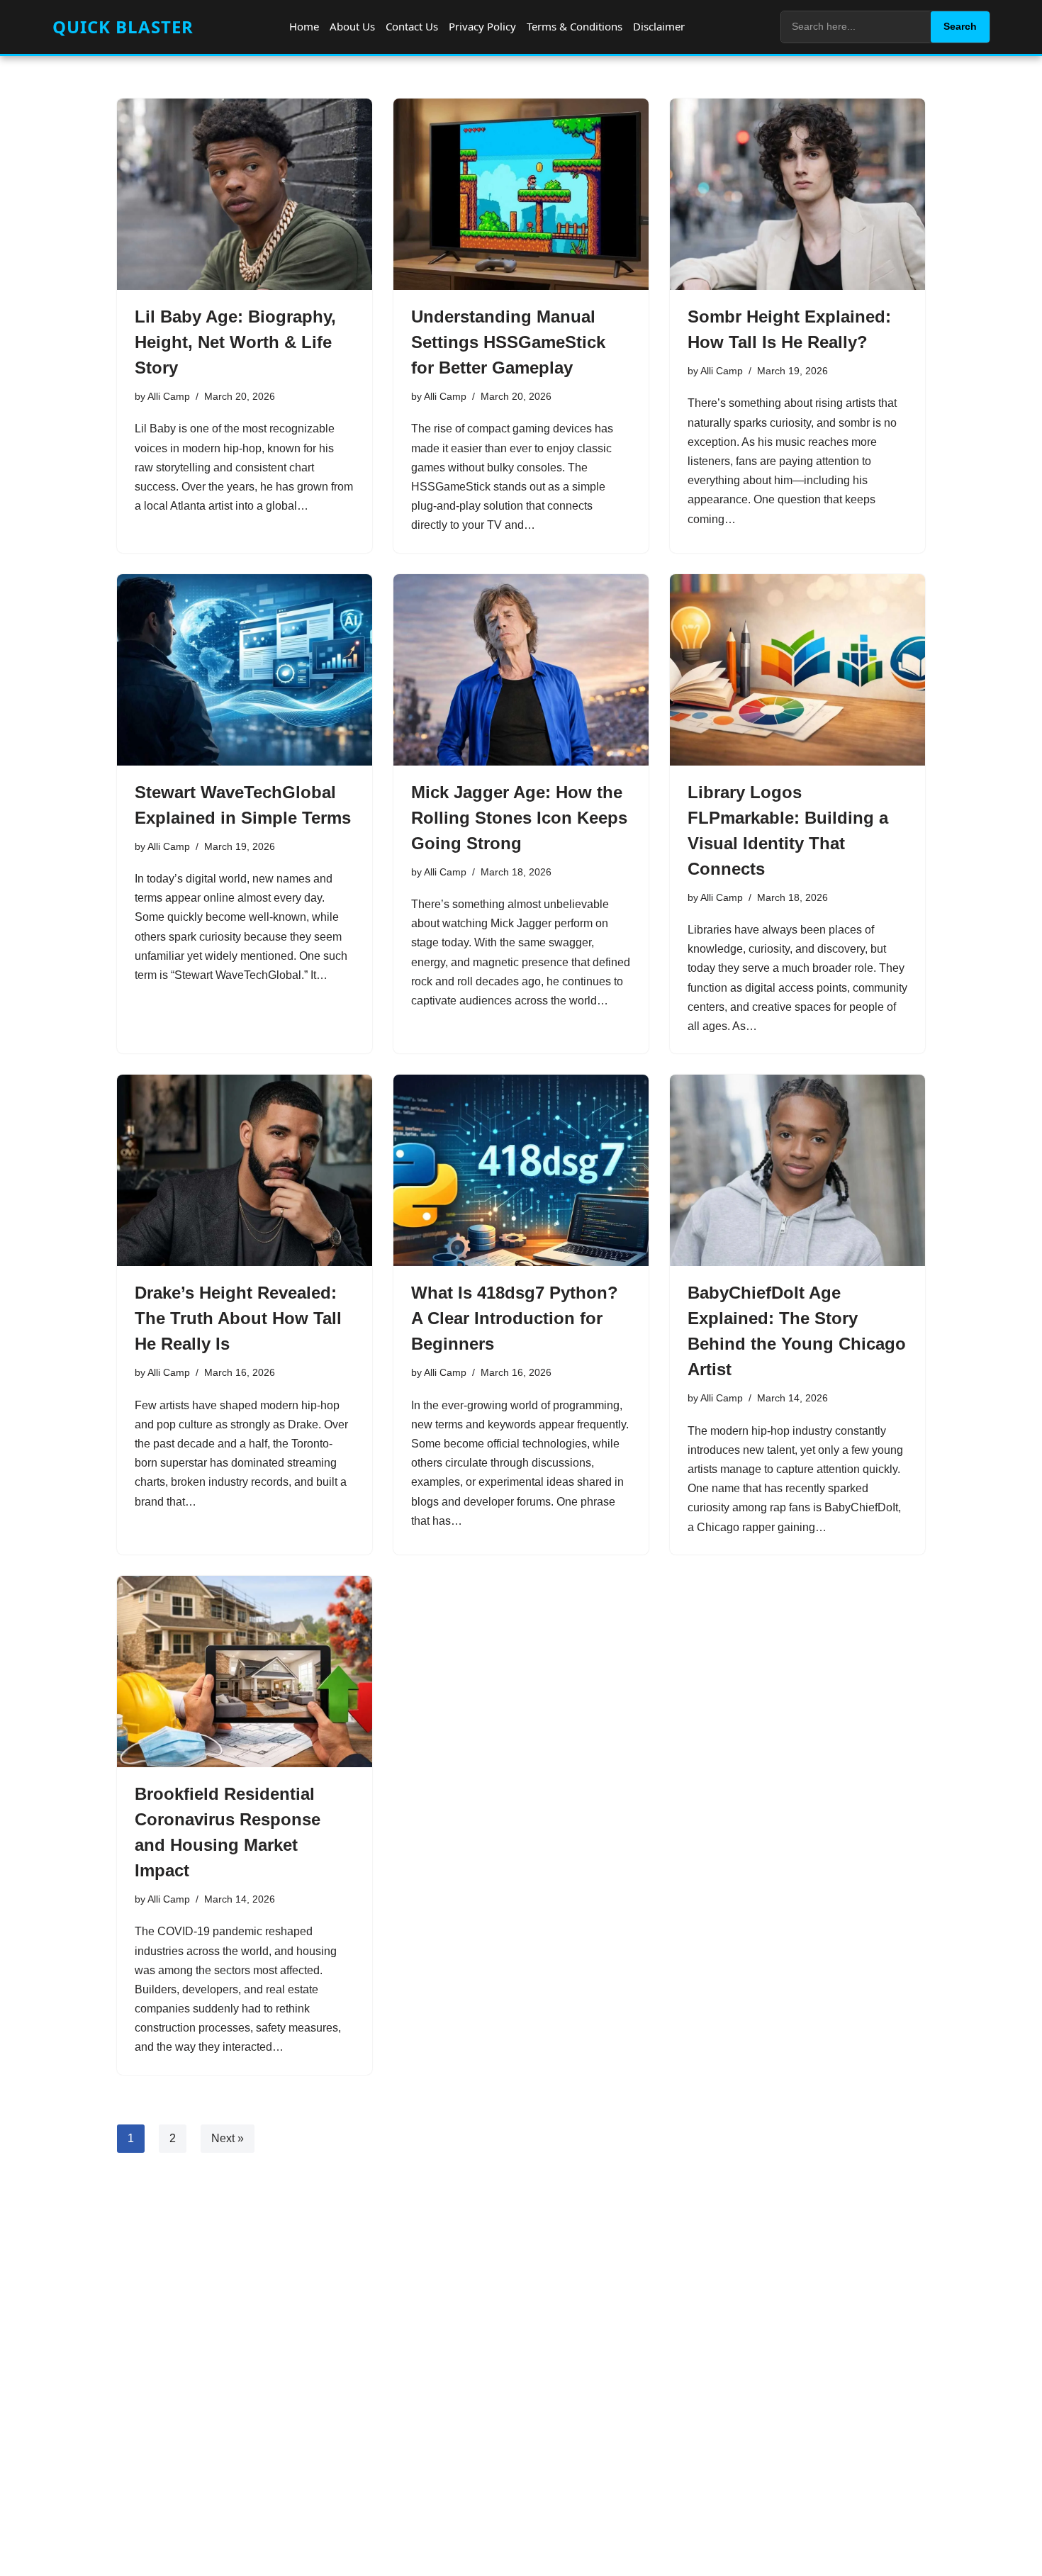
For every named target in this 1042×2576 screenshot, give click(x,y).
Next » (228, 2138)
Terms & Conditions (575, 26)
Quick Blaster (123, 27)
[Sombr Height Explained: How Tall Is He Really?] (797, 194)
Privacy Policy (482, 26)
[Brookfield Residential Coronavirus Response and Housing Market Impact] (245, 1671)
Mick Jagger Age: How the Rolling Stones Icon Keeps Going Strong (519, 818)
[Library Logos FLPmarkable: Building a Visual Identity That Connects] (797, 670)
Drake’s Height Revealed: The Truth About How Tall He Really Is (238, 1318)
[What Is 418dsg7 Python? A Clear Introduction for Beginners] (521, 1170)
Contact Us (412, 26)
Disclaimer (659, 26)
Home (304, 26)
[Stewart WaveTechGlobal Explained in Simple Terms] (245, 670)
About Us (352, 26)
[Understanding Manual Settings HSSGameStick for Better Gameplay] (521, 194)
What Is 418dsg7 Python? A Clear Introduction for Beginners (515, 1318)
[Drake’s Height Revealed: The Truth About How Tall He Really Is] (245, 1170)
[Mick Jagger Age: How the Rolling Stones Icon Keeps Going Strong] (521, 670)
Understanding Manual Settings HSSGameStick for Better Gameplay (508, 342)
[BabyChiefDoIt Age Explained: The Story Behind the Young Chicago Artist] (797, 1170)
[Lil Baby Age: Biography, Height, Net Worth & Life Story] (245, 194)
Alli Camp (169, 396)
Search (960, 26)
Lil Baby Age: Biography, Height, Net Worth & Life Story (235, 342)
